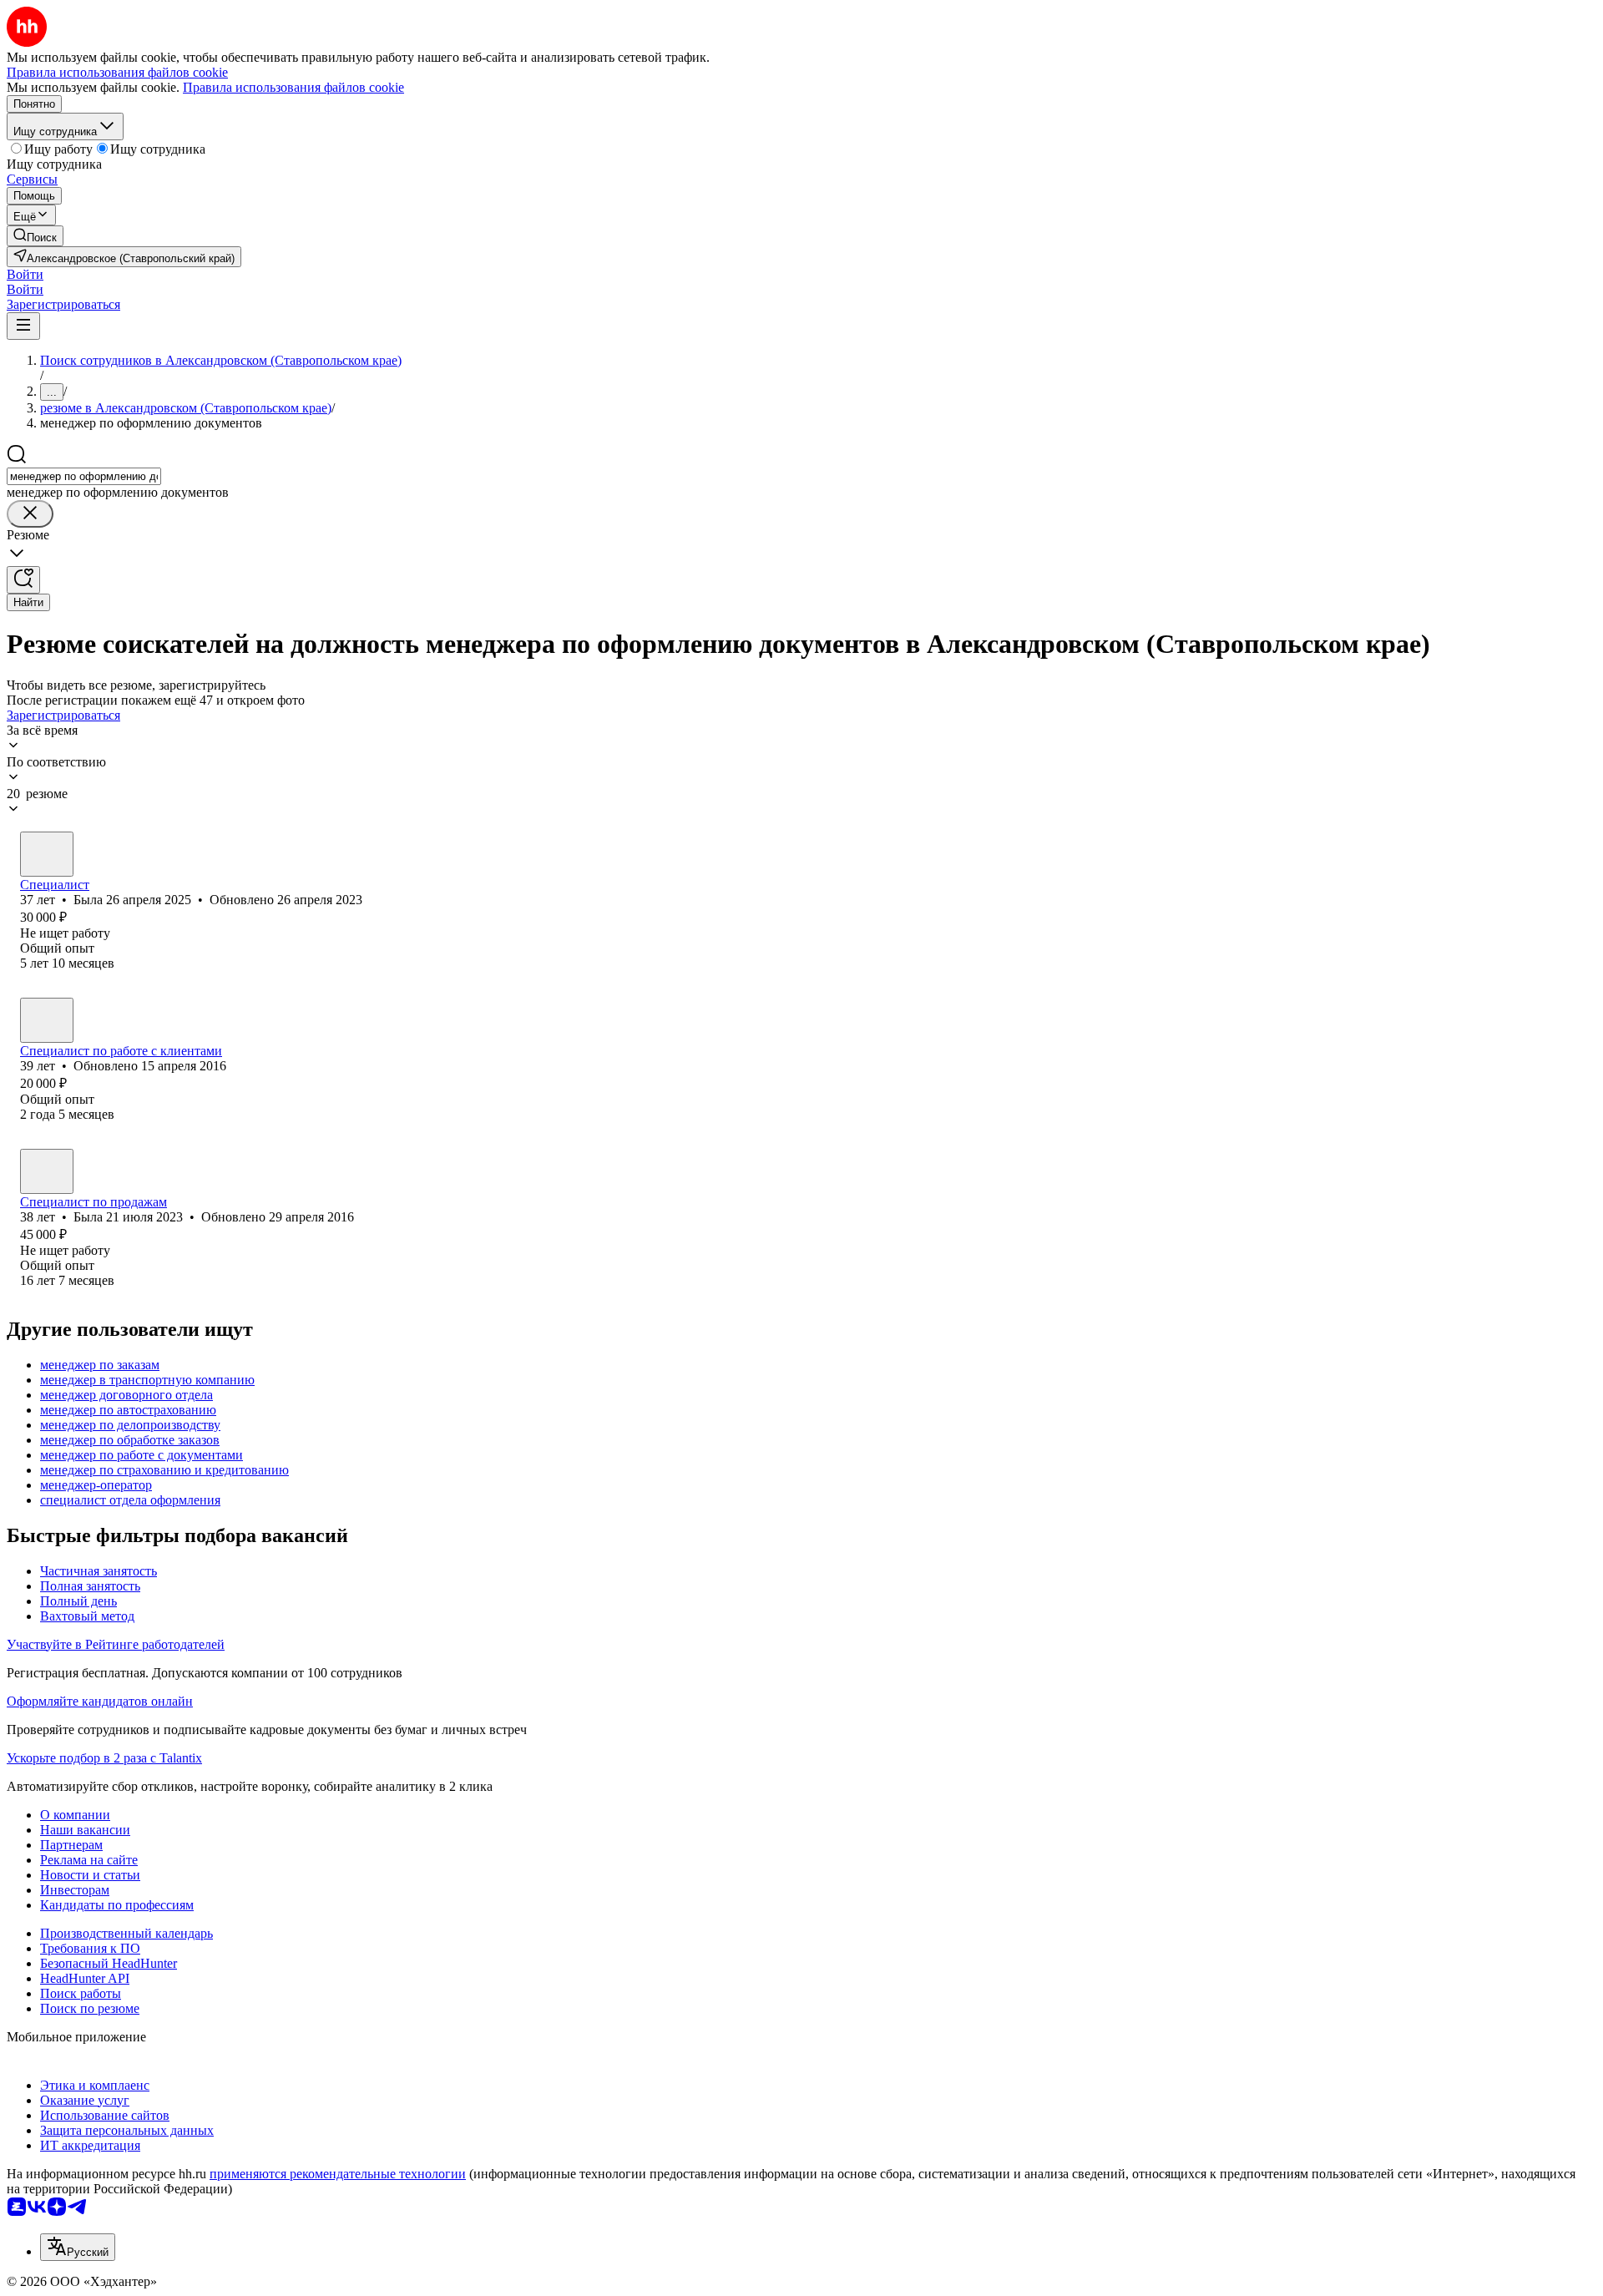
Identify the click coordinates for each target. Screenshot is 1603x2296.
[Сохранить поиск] (23, 580)
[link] (35, 236)
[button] (25, 274)
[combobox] (84, 476)
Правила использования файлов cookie (293, 87)
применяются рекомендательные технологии (338, 2174)
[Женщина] (47, 854)
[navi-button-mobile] (23, 326)
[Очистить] (30, 514)
